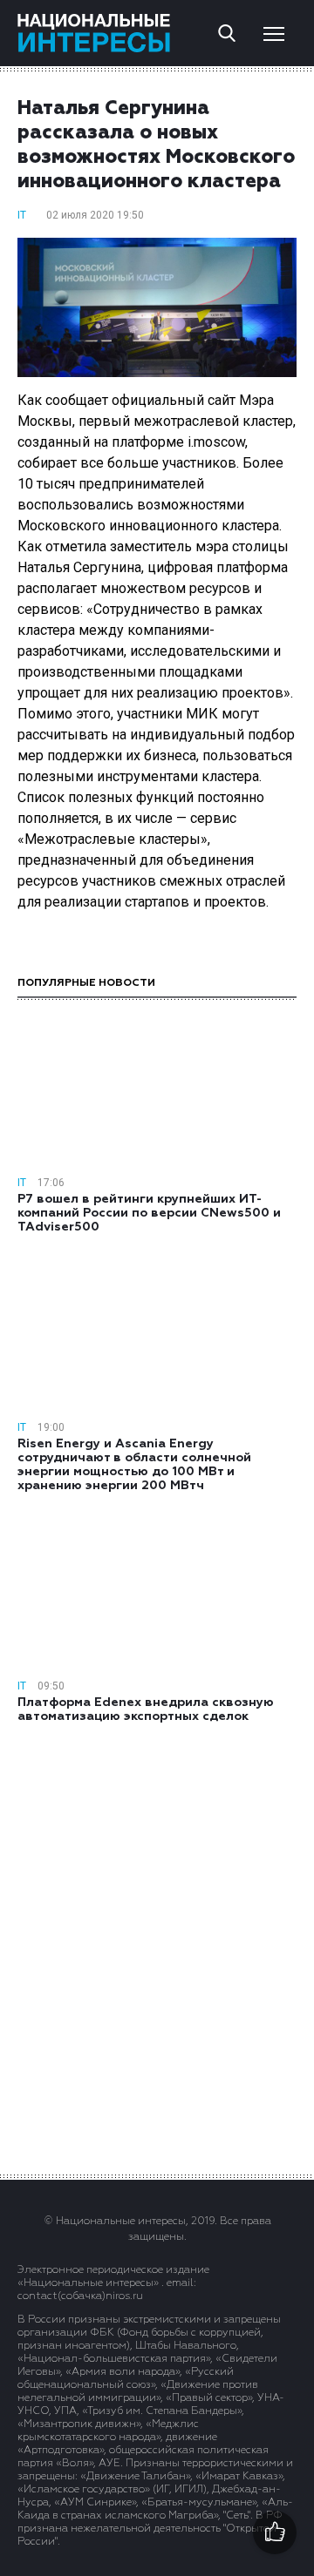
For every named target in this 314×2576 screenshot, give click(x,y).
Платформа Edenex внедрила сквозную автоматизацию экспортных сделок (146, 1709)
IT (22, 215)
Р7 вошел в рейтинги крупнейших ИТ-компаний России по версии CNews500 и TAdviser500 (149, 1213)
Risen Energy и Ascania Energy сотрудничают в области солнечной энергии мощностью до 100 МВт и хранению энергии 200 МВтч (134, 1465)
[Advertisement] (157, 1947)
